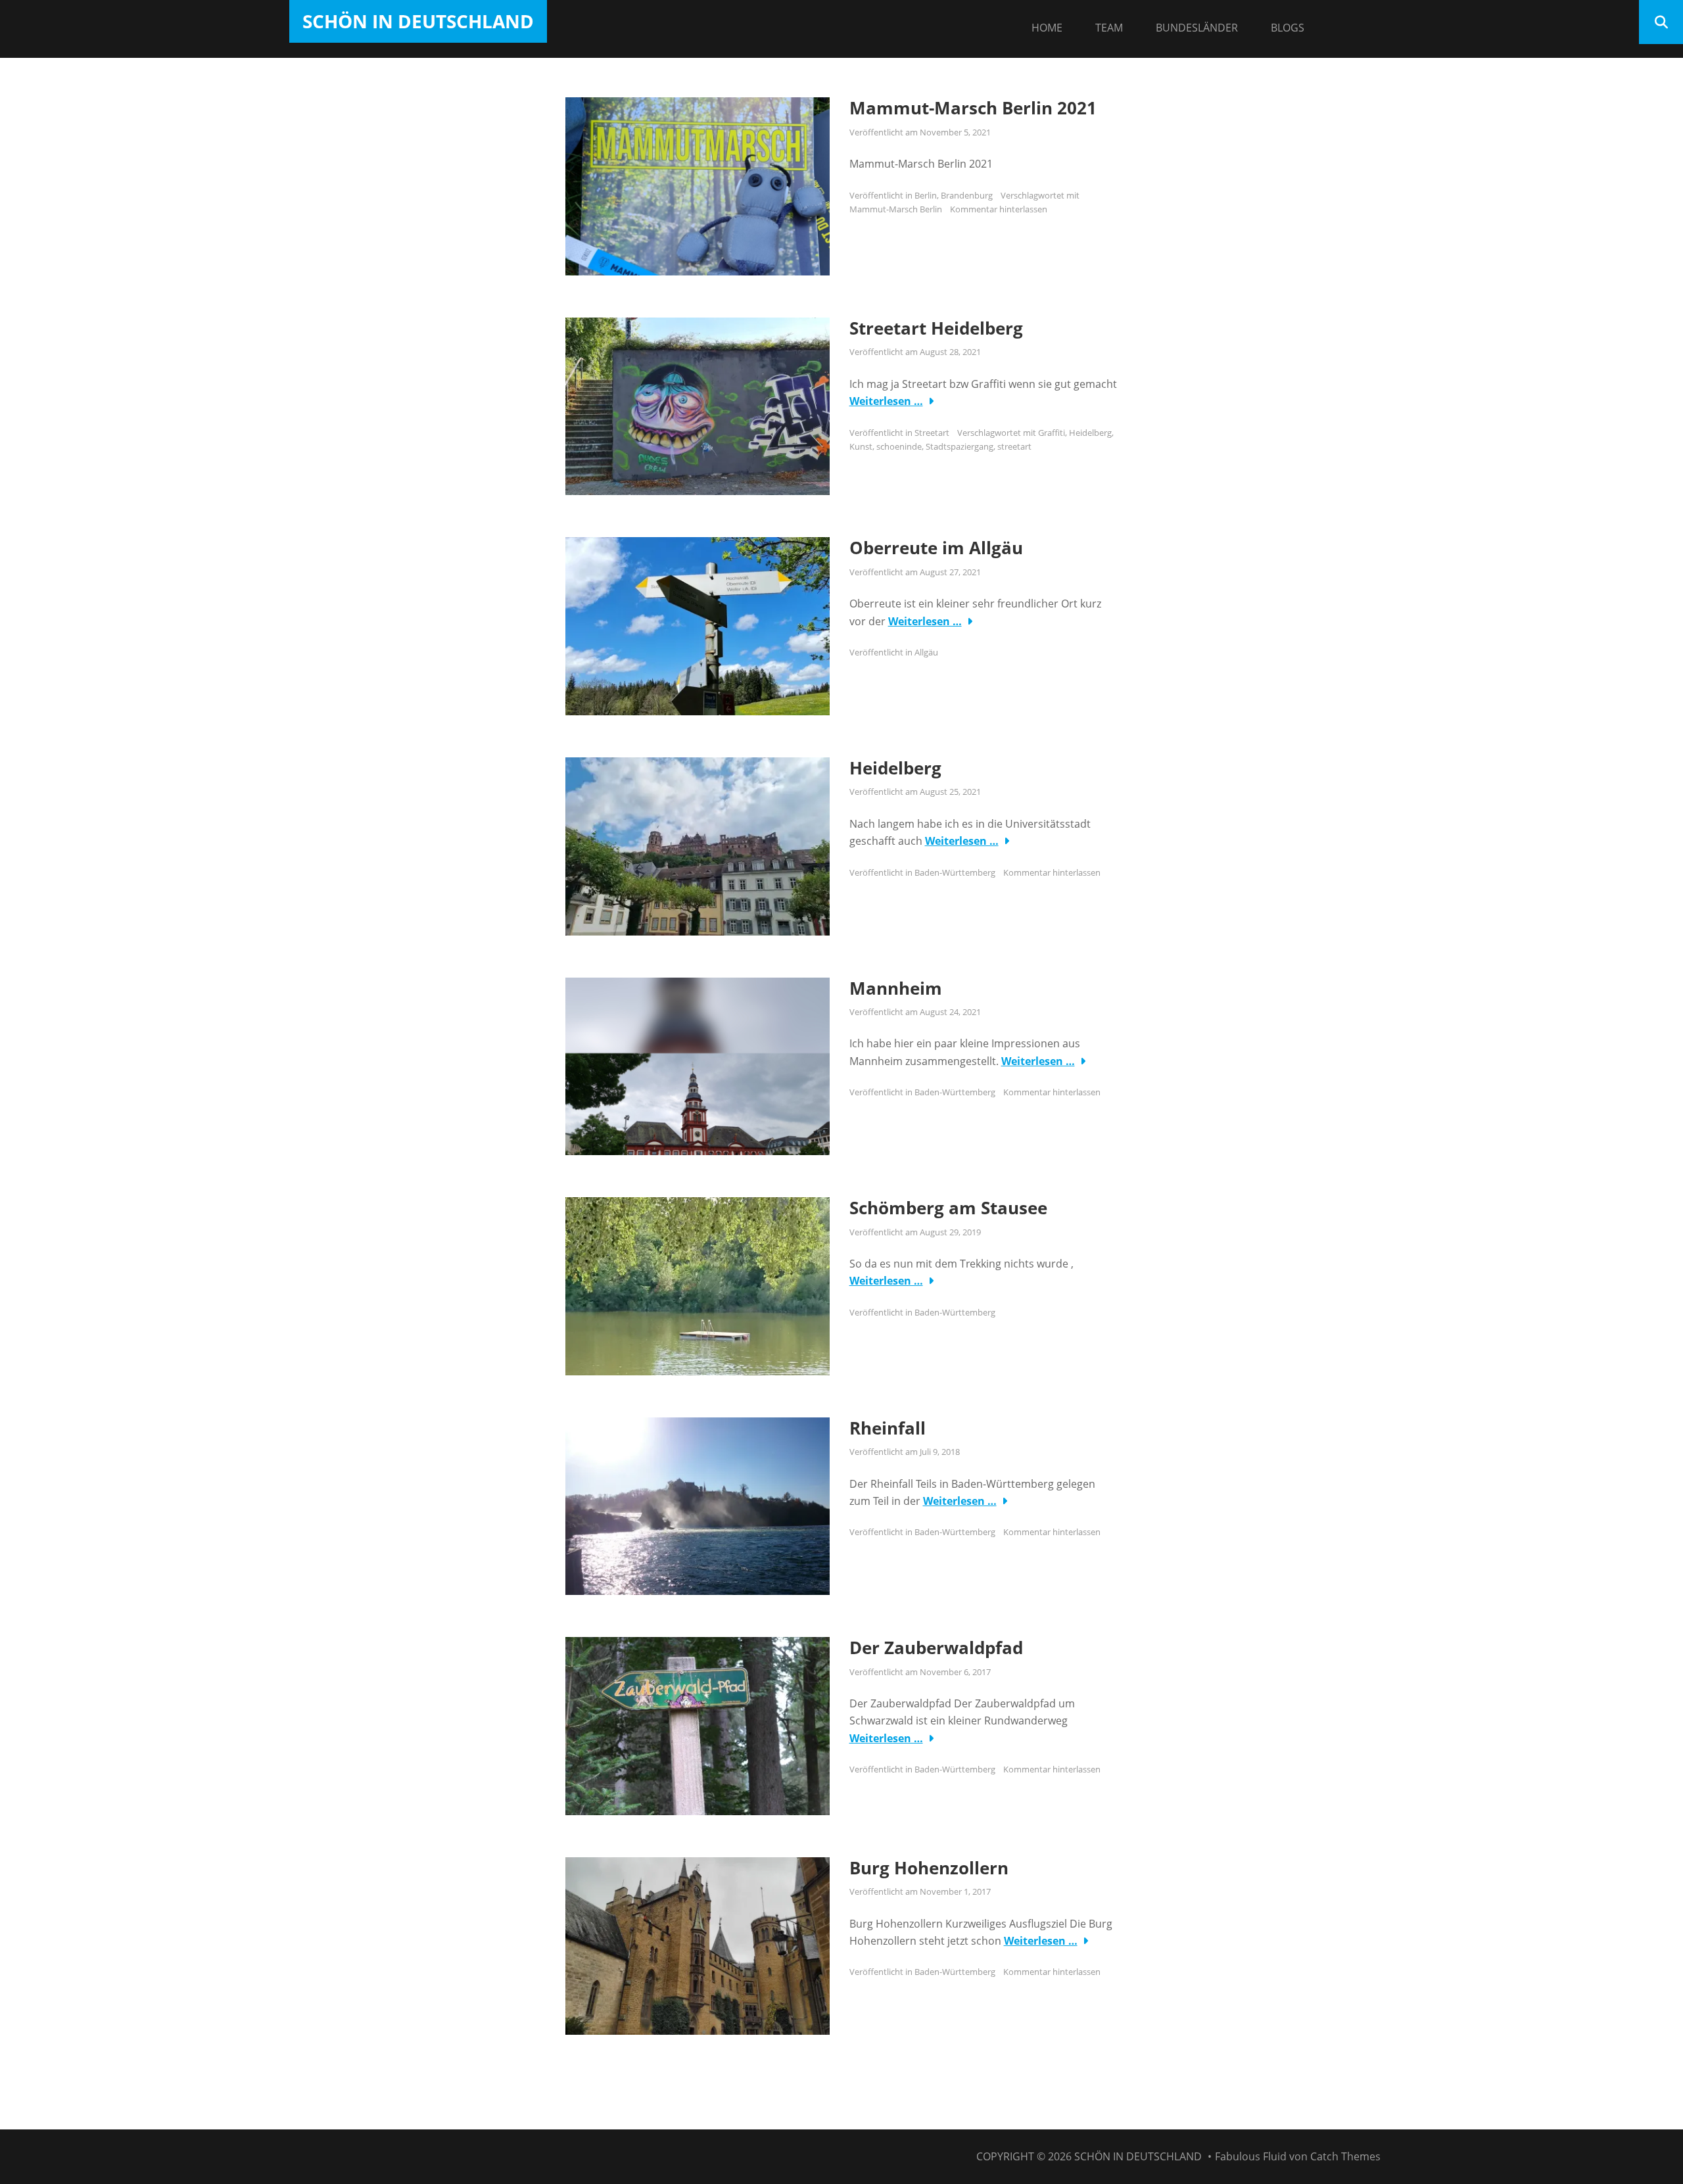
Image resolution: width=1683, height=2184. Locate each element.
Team (1109, 28)
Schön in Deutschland (418, 21)
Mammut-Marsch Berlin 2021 (973, 108)
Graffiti (1052, 433)
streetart (1014, 446)
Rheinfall (888, 1428)
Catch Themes (1345, 2156)
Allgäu (926, 652)
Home (1047, 28)
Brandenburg (967, 195)
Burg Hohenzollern (929, 1868)
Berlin (926, 195)
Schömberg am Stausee (948, 1208)
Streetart (932, 433)
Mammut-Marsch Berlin (896, 209)
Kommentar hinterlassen (999, 209)
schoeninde (899, 446)
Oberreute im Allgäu (936, 548)
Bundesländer (1197, 28)
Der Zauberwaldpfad (936, 1648)
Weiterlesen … (886, 401)
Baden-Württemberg (955, 872)
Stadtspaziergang (960, 446)
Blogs (1288, 28)
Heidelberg (1090, 433)
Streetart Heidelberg (936, 328)
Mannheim (896, 988)
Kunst (861, 446)
